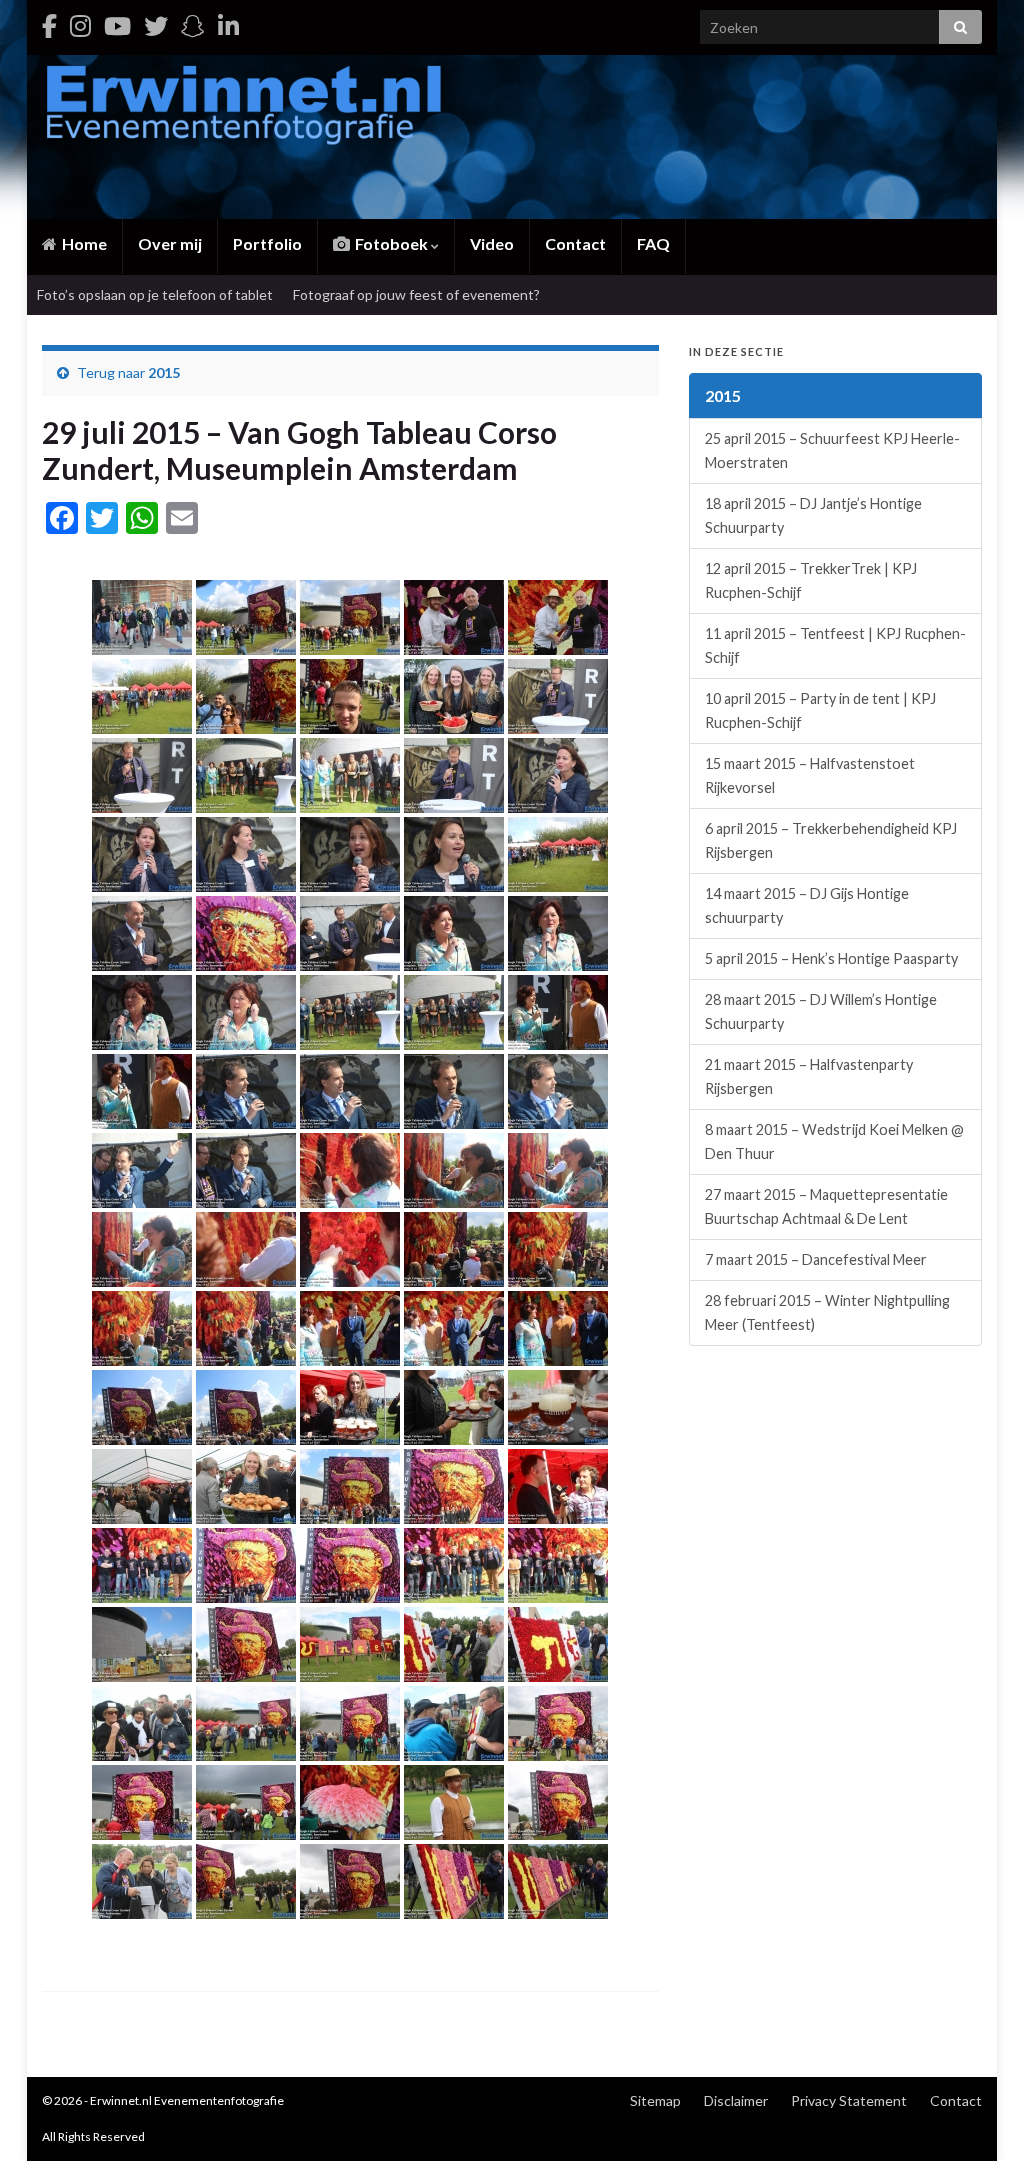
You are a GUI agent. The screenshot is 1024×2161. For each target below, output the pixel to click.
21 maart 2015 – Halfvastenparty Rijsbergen (809, 1076)
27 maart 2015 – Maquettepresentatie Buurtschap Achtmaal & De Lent (826, 1206)
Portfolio (267, 243)
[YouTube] (117, 25)
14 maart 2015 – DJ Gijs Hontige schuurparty (807, 905)
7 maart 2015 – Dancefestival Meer (816, 1259)
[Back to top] (979, 2116)
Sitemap (655, 2100)
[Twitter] (156, 25)
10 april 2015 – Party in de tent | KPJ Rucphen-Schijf (820, 710)
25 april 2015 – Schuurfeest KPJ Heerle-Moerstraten (832, 450)
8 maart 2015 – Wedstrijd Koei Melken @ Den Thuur (834, 1141)
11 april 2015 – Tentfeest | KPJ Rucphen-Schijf (835, 645)
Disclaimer (736, 2100)
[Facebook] (49, 25)
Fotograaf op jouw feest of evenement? (416, 294)
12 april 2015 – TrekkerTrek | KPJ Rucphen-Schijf (811, 580)
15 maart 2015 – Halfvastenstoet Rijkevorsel (810, 775)
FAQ (653, 243)
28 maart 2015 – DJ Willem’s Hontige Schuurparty (821, 1011)
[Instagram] (80, 25)
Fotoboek (391, 243)
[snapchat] (193, 25)
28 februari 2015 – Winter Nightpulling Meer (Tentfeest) (827, 1312)
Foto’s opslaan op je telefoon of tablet (155, 294)
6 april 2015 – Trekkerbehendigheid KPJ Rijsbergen (831, 840)
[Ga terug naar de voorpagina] (512, 137)
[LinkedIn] (228, 25)
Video (492, 243)
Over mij (170, 243)
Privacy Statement (849, 2100)
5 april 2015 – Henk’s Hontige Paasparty (831, 958)
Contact (575, 243)
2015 (164, 372)
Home (83, 243)
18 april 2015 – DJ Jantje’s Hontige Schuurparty (813, 515)
